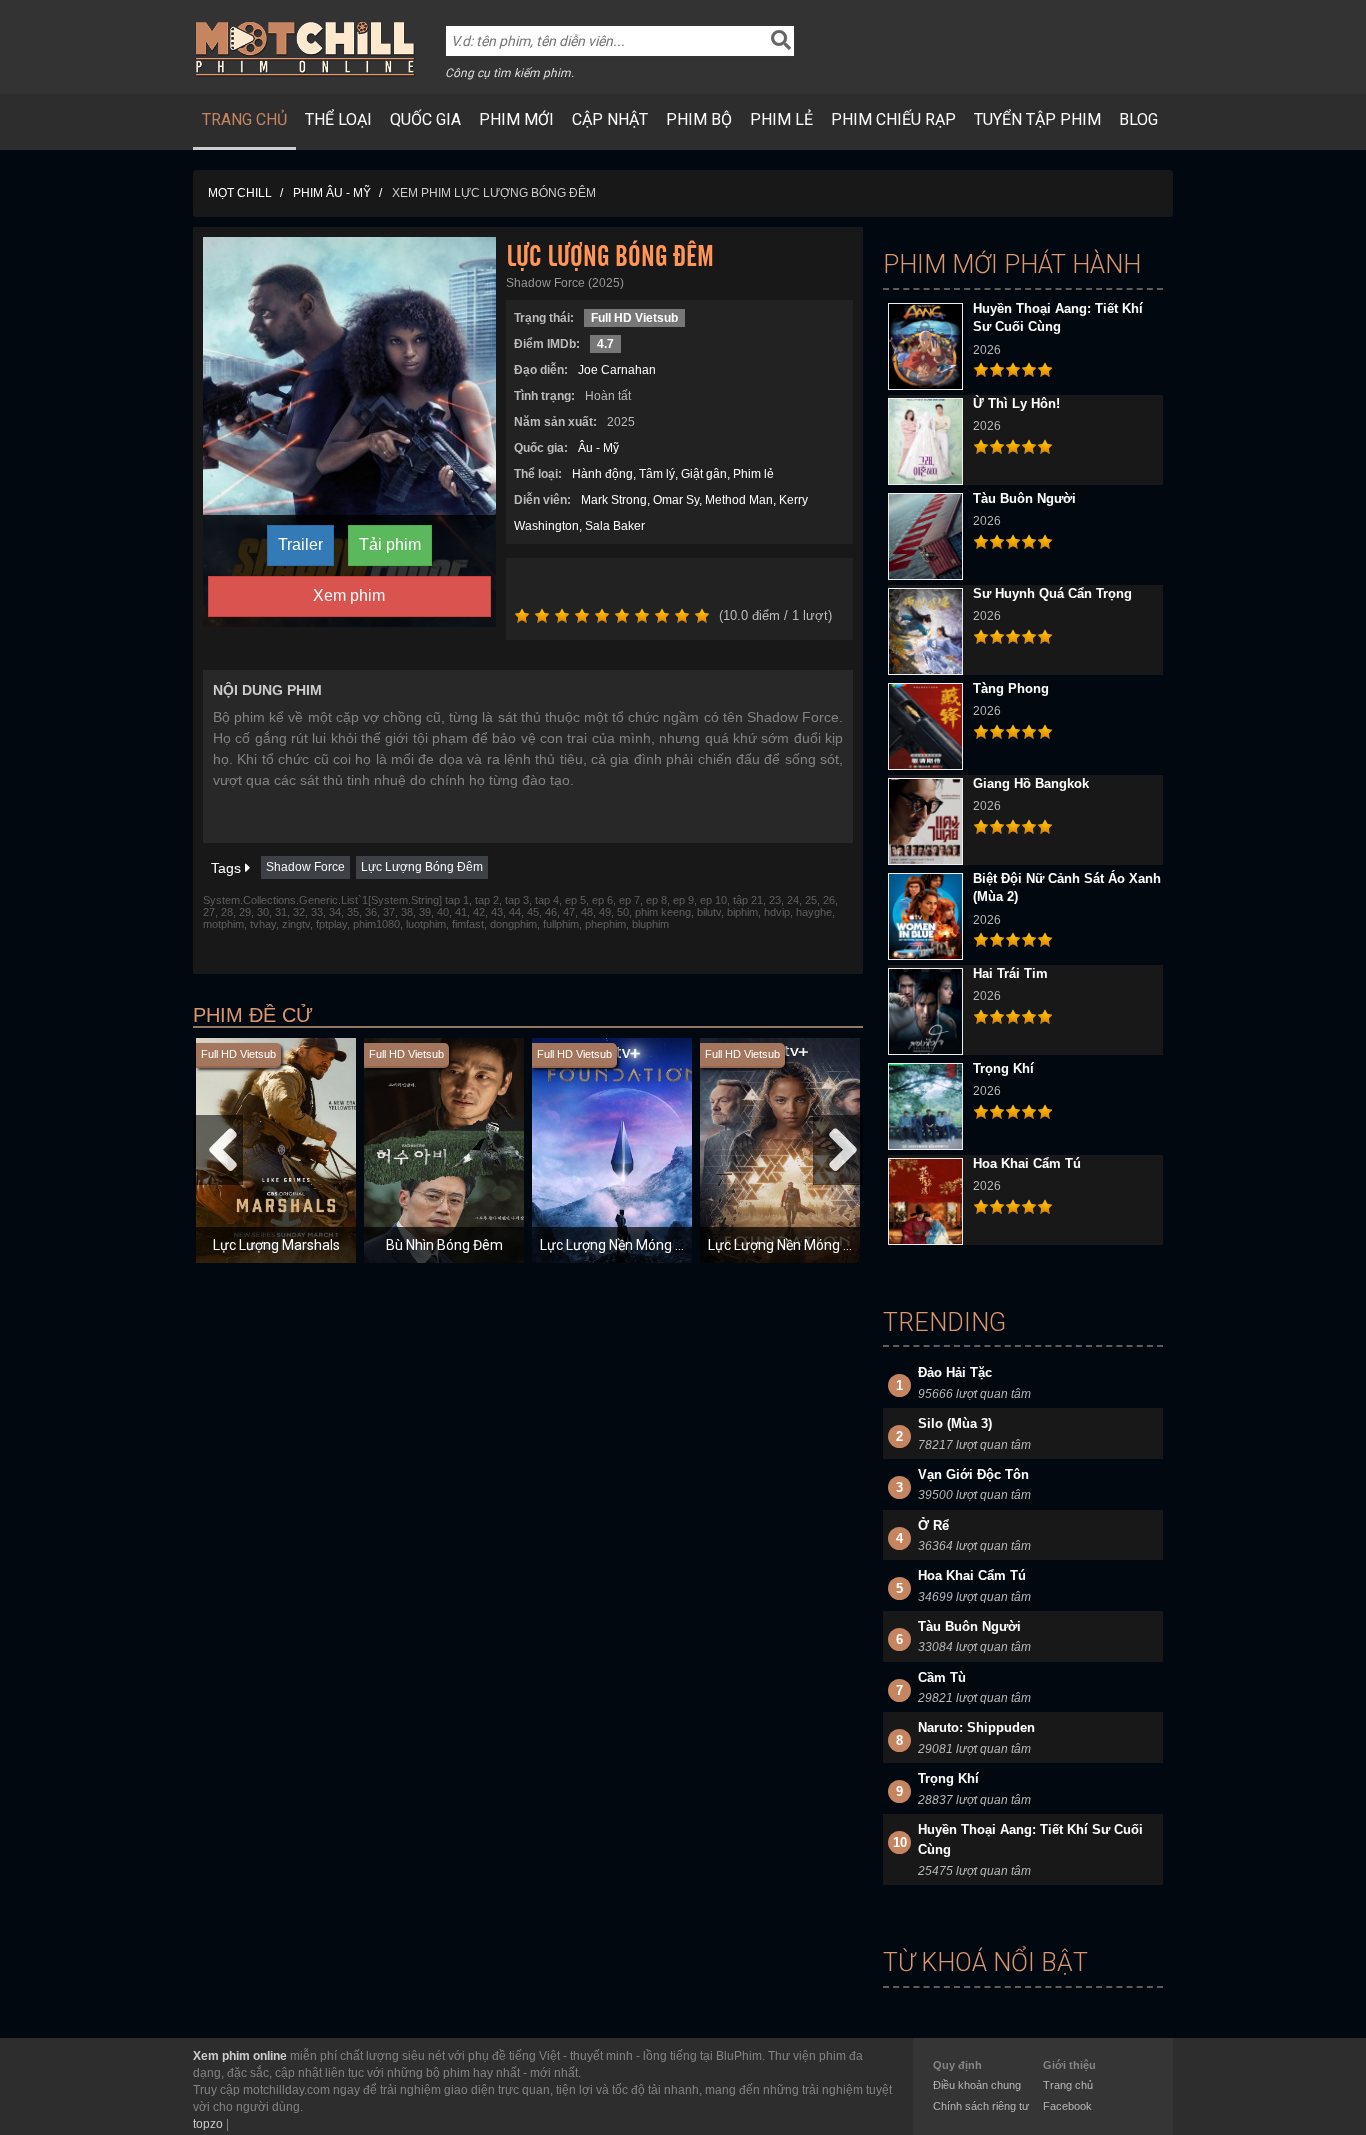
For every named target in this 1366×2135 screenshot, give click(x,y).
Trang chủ (244, 119)
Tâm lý (657, 474)
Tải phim (390, 544)
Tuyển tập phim (1037, 119)
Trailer (300, 544)
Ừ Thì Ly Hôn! (1016, 403)
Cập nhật (610, 119)
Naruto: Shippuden (976, 1727)
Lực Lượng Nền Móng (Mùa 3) (800, 1245)
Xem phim (349, 595)
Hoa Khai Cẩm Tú (1027, 1163)
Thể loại (338, 119)
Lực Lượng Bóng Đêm (422, 867)
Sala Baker (615, 526)
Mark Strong (614, 500)
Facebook (1067, 2106)
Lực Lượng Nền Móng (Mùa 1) (632, 1245)
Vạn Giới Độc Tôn (973, 1474)
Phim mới (516, 119)
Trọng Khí (1003, 1068)
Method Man (739, 500)
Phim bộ (699, 119)
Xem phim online (240, 2056)
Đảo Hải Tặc (955, 1372)
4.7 (605, 344)
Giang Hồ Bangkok (1031, 783)
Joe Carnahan (617, 370)
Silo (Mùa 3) (955, 1423)
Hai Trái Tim (1010, 973)
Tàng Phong (1011, 688)
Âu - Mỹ (598, 448)
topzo (208, 2124)
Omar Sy (676, 500)
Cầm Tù (942, 1677)
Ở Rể (933, 1525)
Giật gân (704, 474)
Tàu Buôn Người (1024, 498)
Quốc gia (425, 119)
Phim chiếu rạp (893, 119)
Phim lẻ (781, 119)
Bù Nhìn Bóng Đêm (444, 1245)
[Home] (305, 48)
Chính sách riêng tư (981, 2106)
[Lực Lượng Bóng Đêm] (349, 431)
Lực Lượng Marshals (276, 1245)
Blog (1138, 119)
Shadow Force (305, 867)
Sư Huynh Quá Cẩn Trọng (1052, 593)
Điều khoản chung (977, 2085)
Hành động (602, 474)
